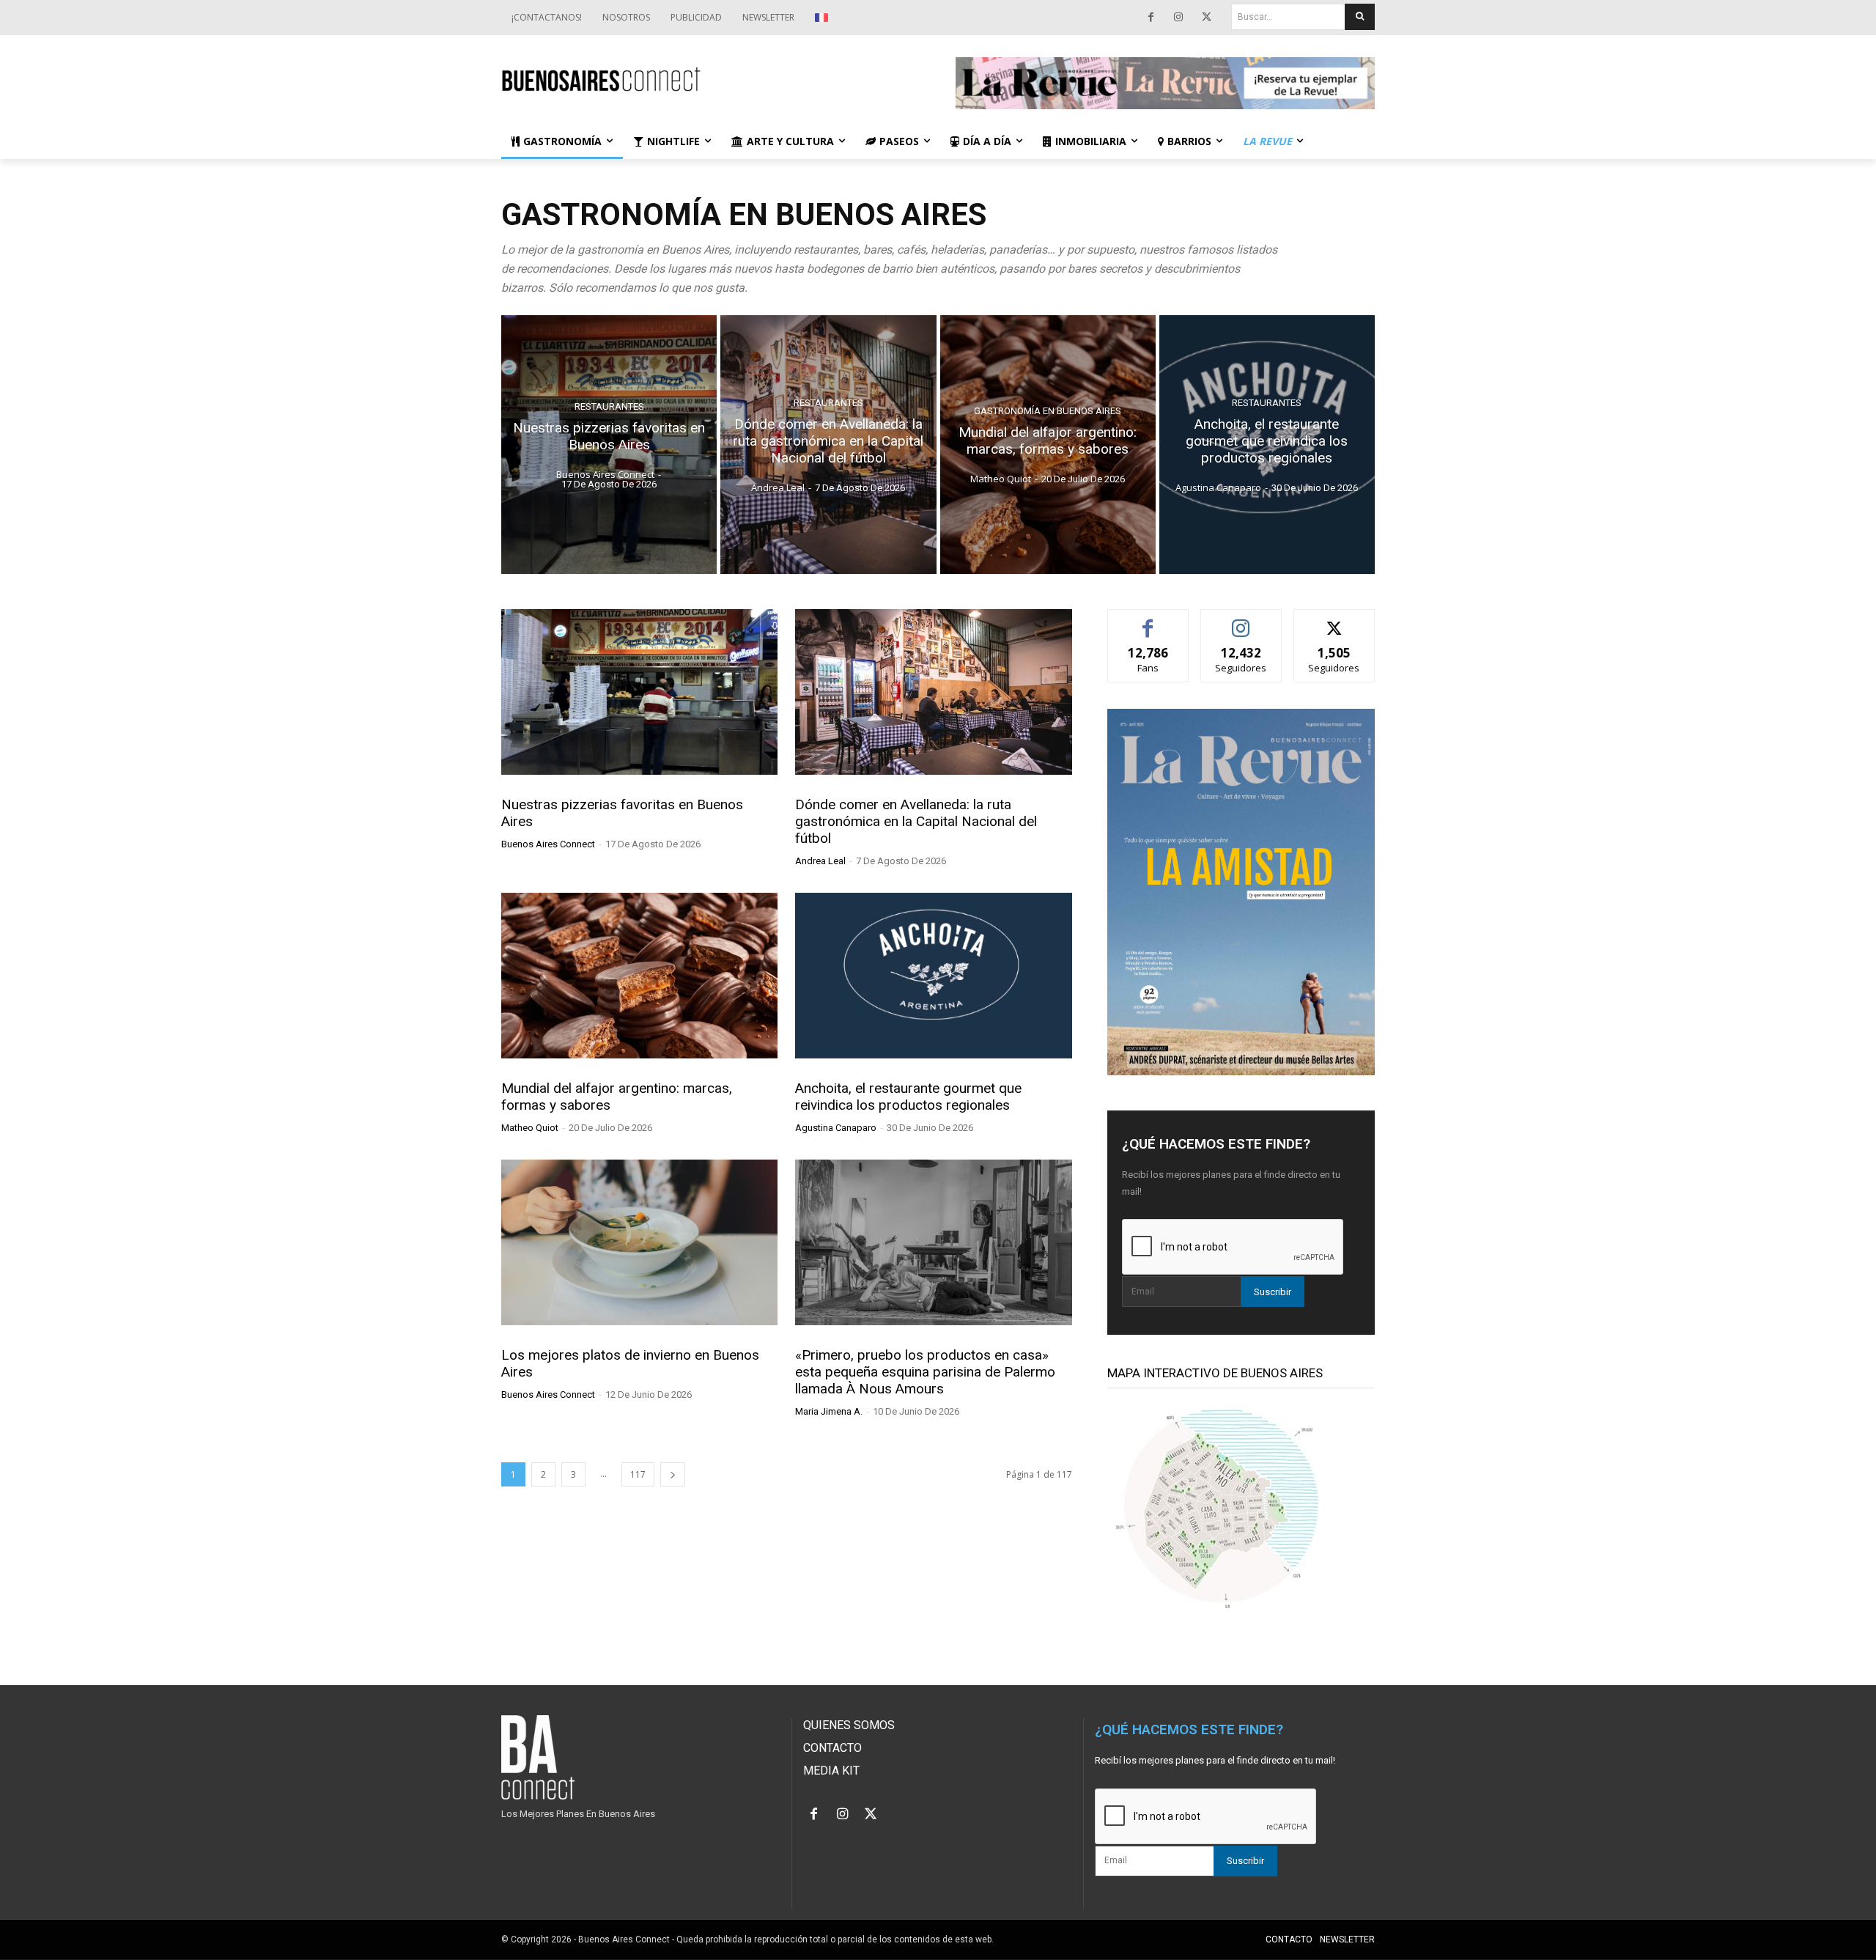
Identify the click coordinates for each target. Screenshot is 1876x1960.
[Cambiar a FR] (823, 18)
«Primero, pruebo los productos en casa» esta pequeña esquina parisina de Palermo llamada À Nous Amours (925, 1372)
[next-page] (673, 1474)
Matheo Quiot (530, 1128)
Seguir (1241, 620)
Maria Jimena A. (829, 1411)
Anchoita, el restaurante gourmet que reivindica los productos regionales (908, 1097)
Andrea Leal (820, 861)
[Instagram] (1178, 18)
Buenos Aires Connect (548, 844)
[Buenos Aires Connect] (711, 80)
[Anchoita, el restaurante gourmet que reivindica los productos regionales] (1267, 445)
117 (638, 1474)
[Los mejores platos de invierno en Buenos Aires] (639, 1242)
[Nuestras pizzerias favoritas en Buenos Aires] (609, 445)
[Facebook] (1151, 18)
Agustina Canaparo (836, 1128)
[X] (1206, 18)
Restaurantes (609, 406)
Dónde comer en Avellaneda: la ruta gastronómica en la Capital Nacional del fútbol (916, 821)
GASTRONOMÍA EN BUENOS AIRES (1048, 412)
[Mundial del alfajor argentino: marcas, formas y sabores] (1048, 445)
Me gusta (1148, 620)
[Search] (1360, 17)
